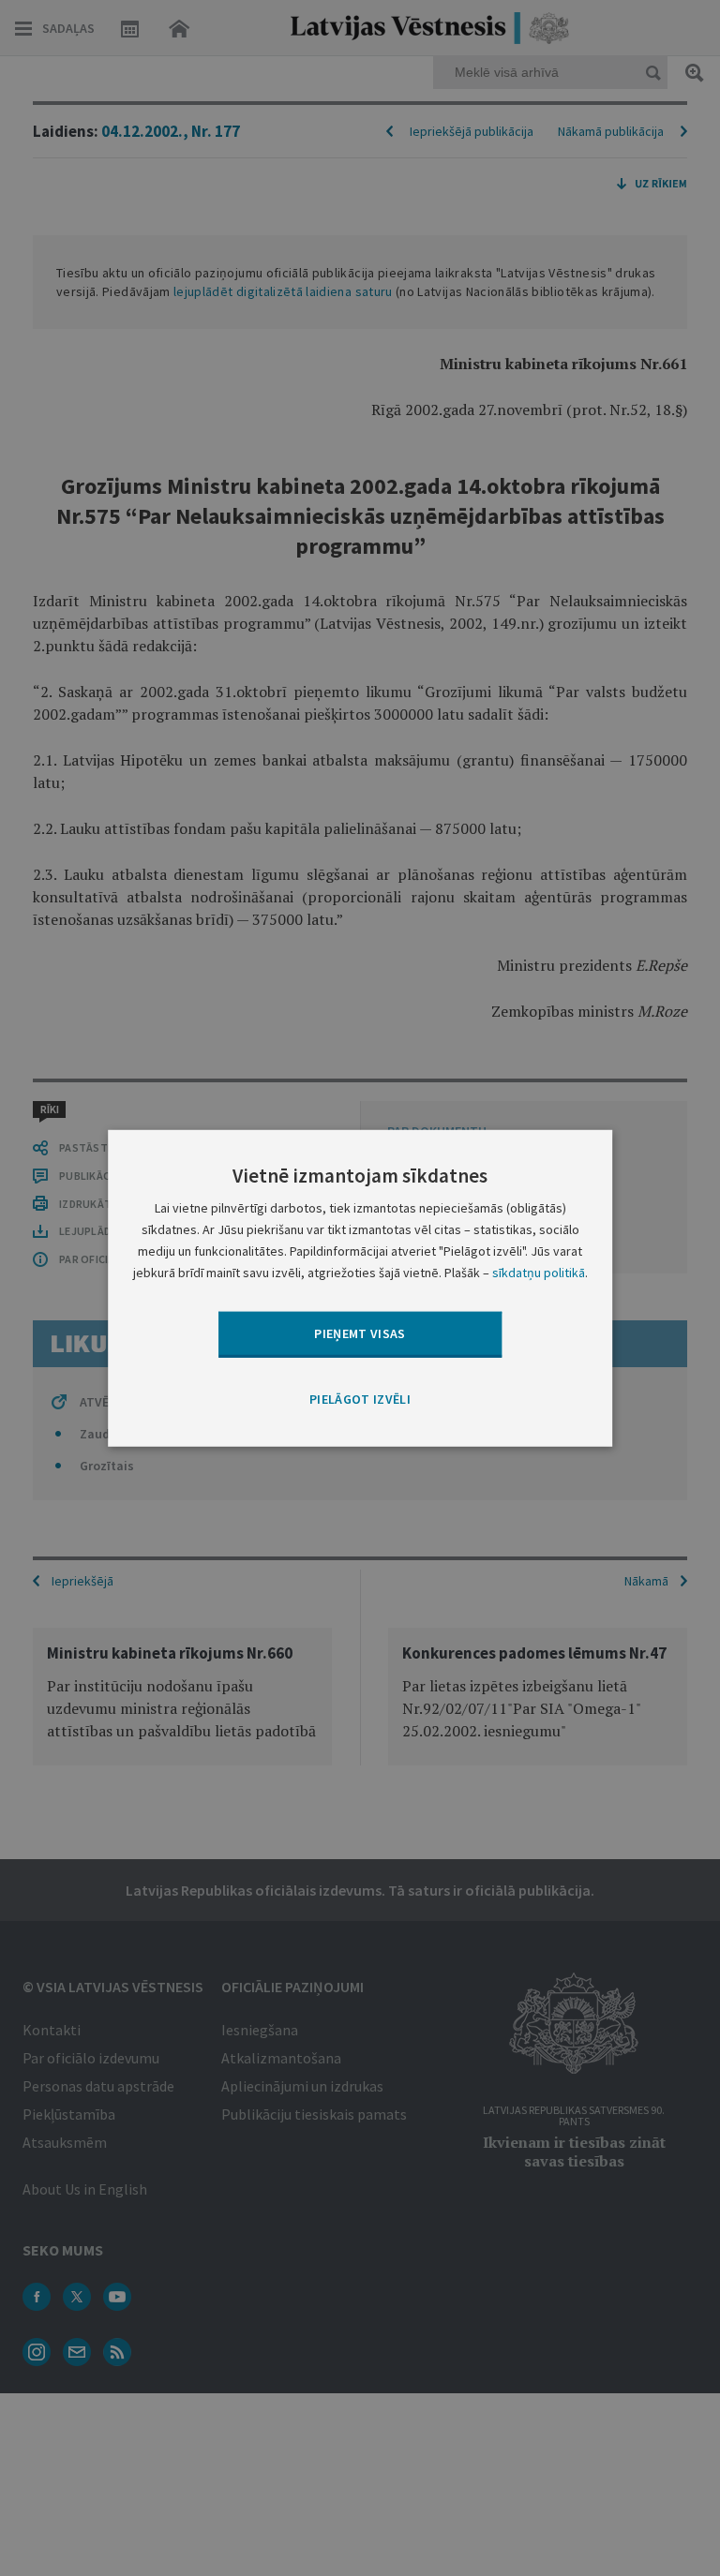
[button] (360, 1399)
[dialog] (360, 1288)
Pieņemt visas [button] (360, 1333)
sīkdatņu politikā (539, 1273)
